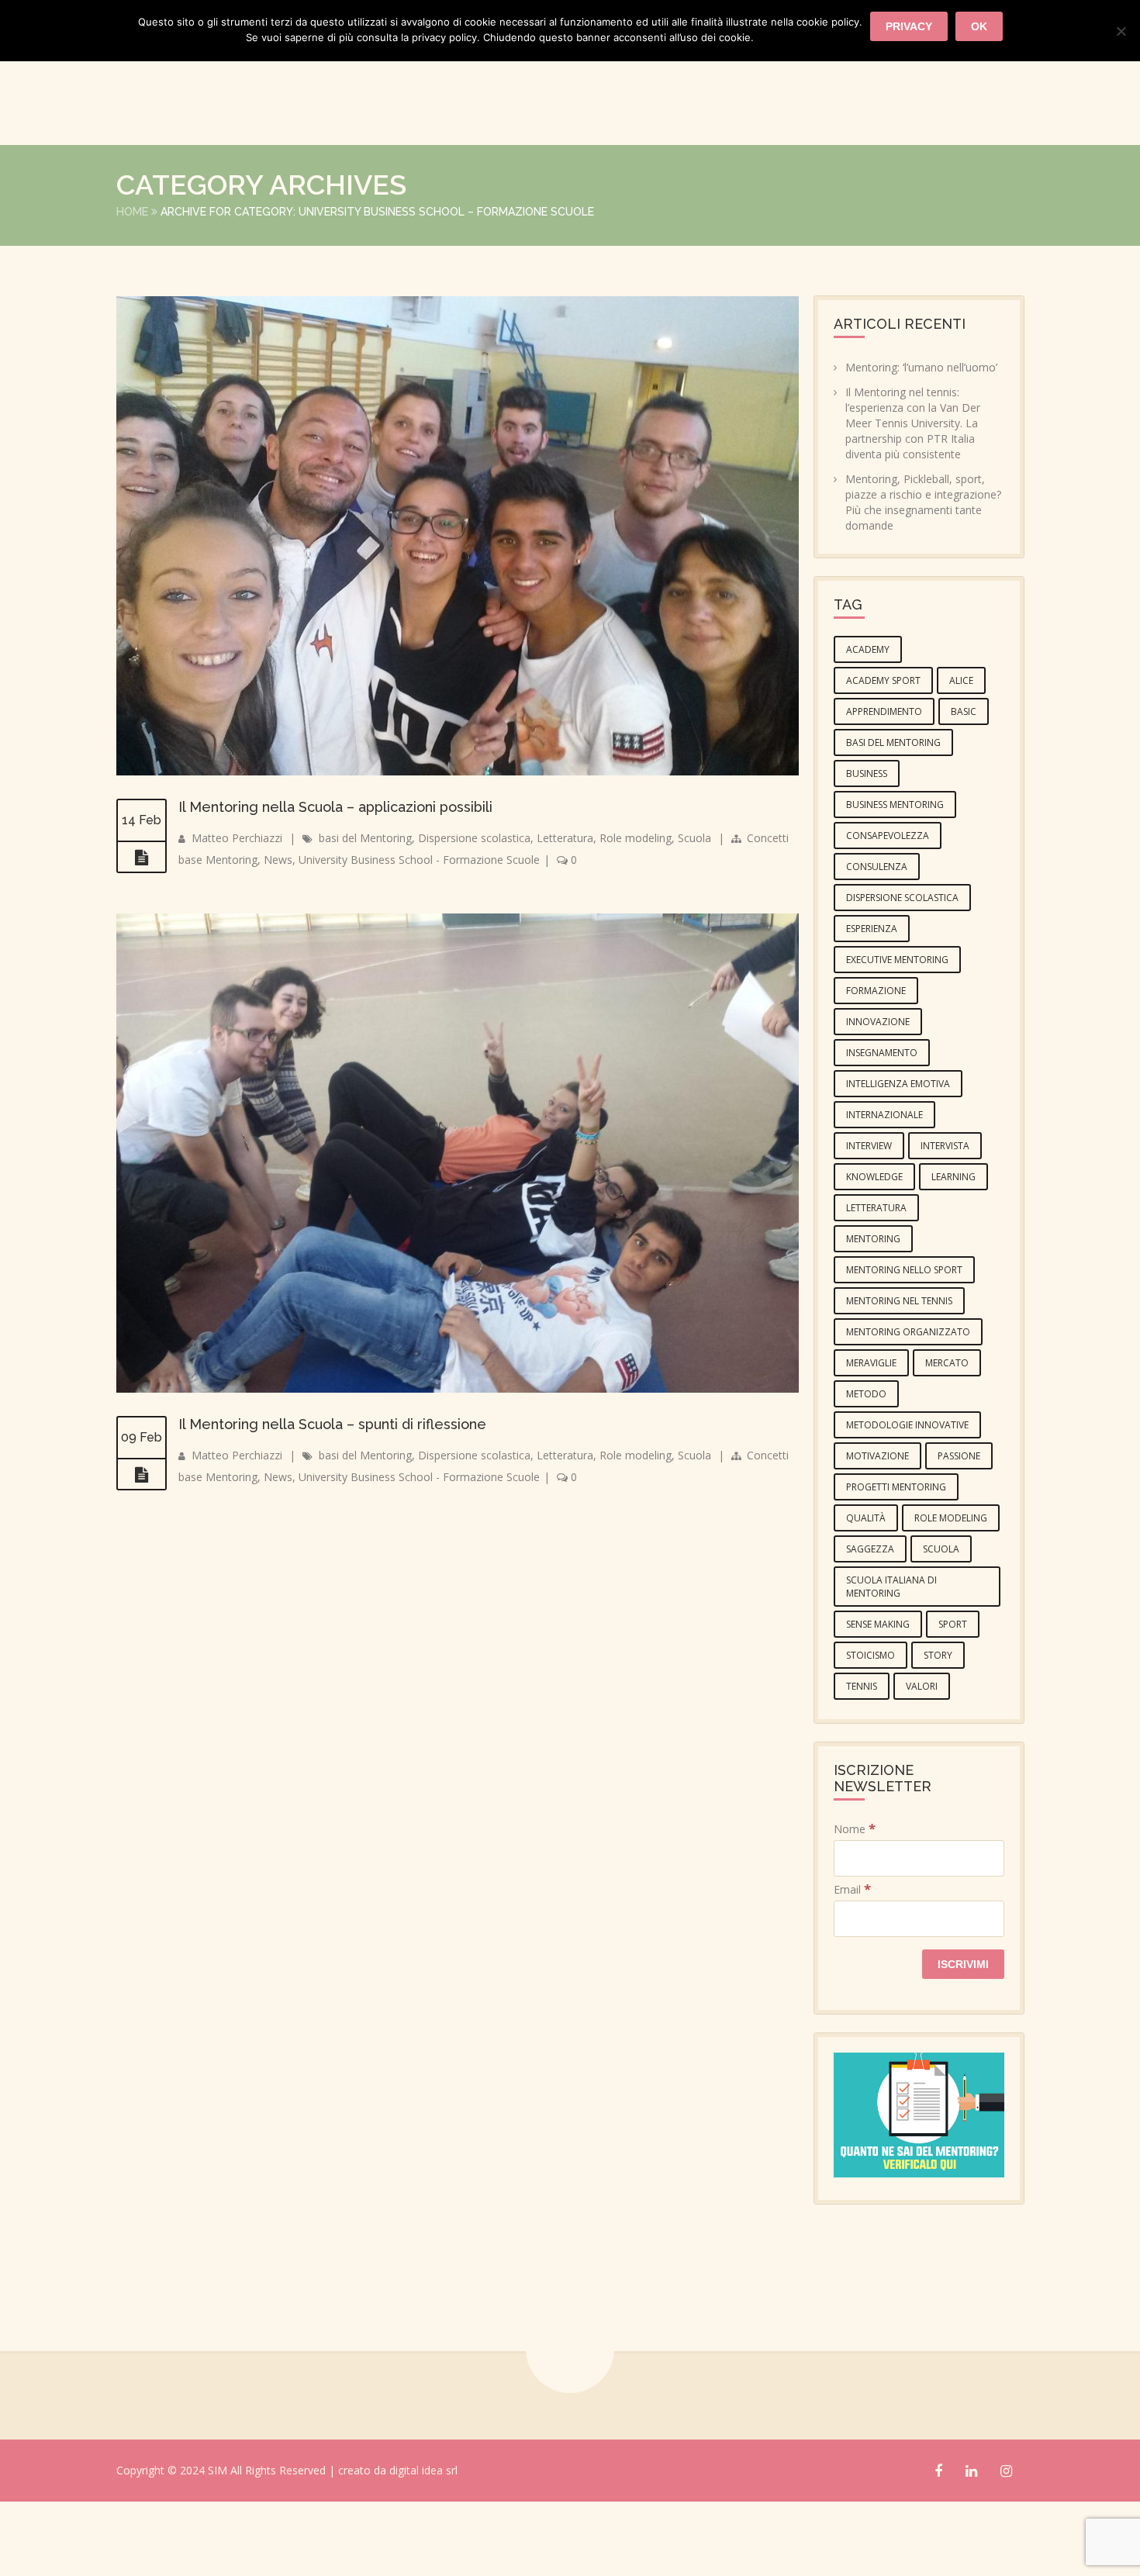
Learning (953, 1253)
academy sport (883, 756)
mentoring (873, 1315)
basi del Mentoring (365, 914)
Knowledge (874, 1253)
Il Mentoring (337, 169)
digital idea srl (423, 2546)
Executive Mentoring (897, 1036)
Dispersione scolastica (474, 914)
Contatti (978, 169)
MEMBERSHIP (815, 169)
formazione (876, 1067)
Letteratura (565, 914)
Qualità (866, 1594)
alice (961, 756)
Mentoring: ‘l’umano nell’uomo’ (921, 443)
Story (938, 1731)
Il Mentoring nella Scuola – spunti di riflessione (332, 1500)
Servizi (608, 169)
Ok (979, 26)
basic (964, 787)
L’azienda (236, 169)
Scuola (694, 914)
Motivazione (877, 1532)
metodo (866, 1470)
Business (867, 849)
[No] (1121, 31)
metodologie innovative (907, 1501)
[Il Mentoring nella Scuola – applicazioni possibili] (142, 934)
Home (132, 288)
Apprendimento (884, 787)
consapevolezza (888, 912)
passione (959, 1532)
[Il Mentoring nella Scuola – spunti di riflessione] (142, 1551)
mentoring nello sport (904, 1346)
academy (868, 725)
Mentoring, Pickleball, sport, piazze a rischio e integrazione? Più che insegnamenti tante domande (923, 578)
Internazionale (884, 1191)
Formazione (519, 169)
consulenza (877, 943)
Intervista (945, 1222)
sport (953, 1700)
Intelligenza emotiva (898, 1160)
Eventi (430, 169)
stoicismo (871, 1731)
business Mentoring (895, 881)
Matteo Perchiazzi (237, 914)
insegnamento (882, 1129)
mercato (947, 1439)
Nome (855, 1905)
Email (852, 1965)
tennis (862, 1762)
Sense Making (878, 1700)
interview (869, 1222)
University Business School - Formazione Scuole (419, 936)
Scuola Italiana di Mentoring (891, 1663)
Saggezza (870, 1625)
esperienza (872, 1005)
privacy (909, 26)
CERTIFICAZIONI (704, 169)
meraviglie (871, 1439)
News (900, 169)
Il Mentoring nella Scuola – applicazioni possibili (335, 883)
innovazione (878, 1098)
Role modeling (636, 914)
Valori (922, 1762)
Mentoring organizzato (908, 1408)
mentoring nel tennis (899, 1377)
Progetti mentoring (896, 1563)
